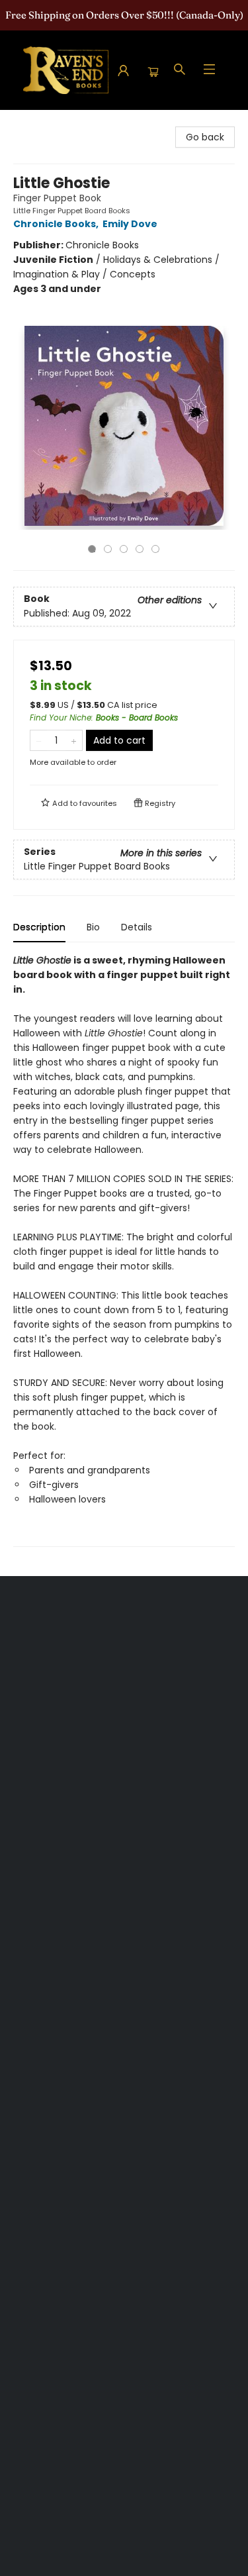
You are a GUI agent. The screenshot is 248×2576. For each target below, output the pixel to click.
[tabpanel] (124, 1250)
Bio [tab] (93, 927)
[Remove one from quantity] (39, 740)
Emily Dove (130, 224)
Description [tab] (39, 927)
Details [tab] (137, 927)
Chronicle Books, (57, 224)
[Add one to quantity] (74, 740)
